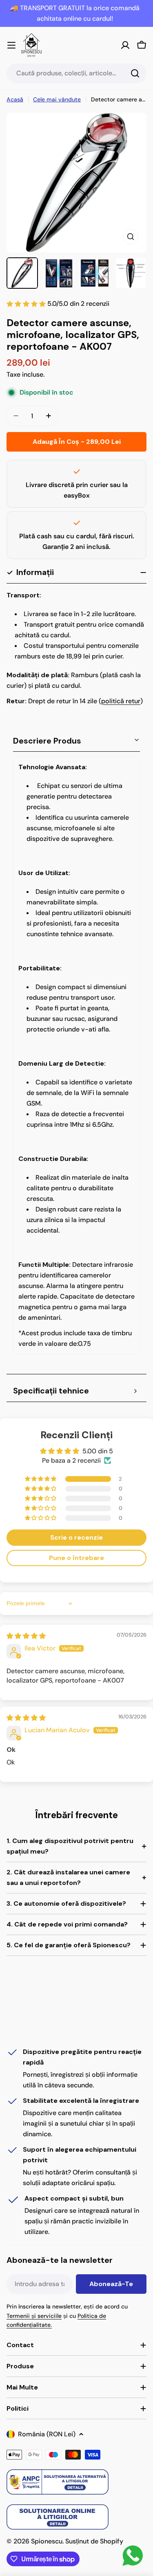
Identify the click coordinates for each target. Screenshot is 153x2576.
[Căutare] (135, 73)
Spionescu (47, 2541)
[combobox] (76, 73)
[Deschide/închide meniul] (11, 45)
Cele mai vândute (57, 99)
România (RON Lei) (47, 2434)
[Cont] (125, 45)
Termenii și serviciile (34, 2316)
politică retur (121, 701)
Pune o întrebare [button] (76, 1558)
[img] (26, 1636)
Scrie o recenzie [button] (76, 1537)
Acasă (15, 99)
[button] (41, 1479)
